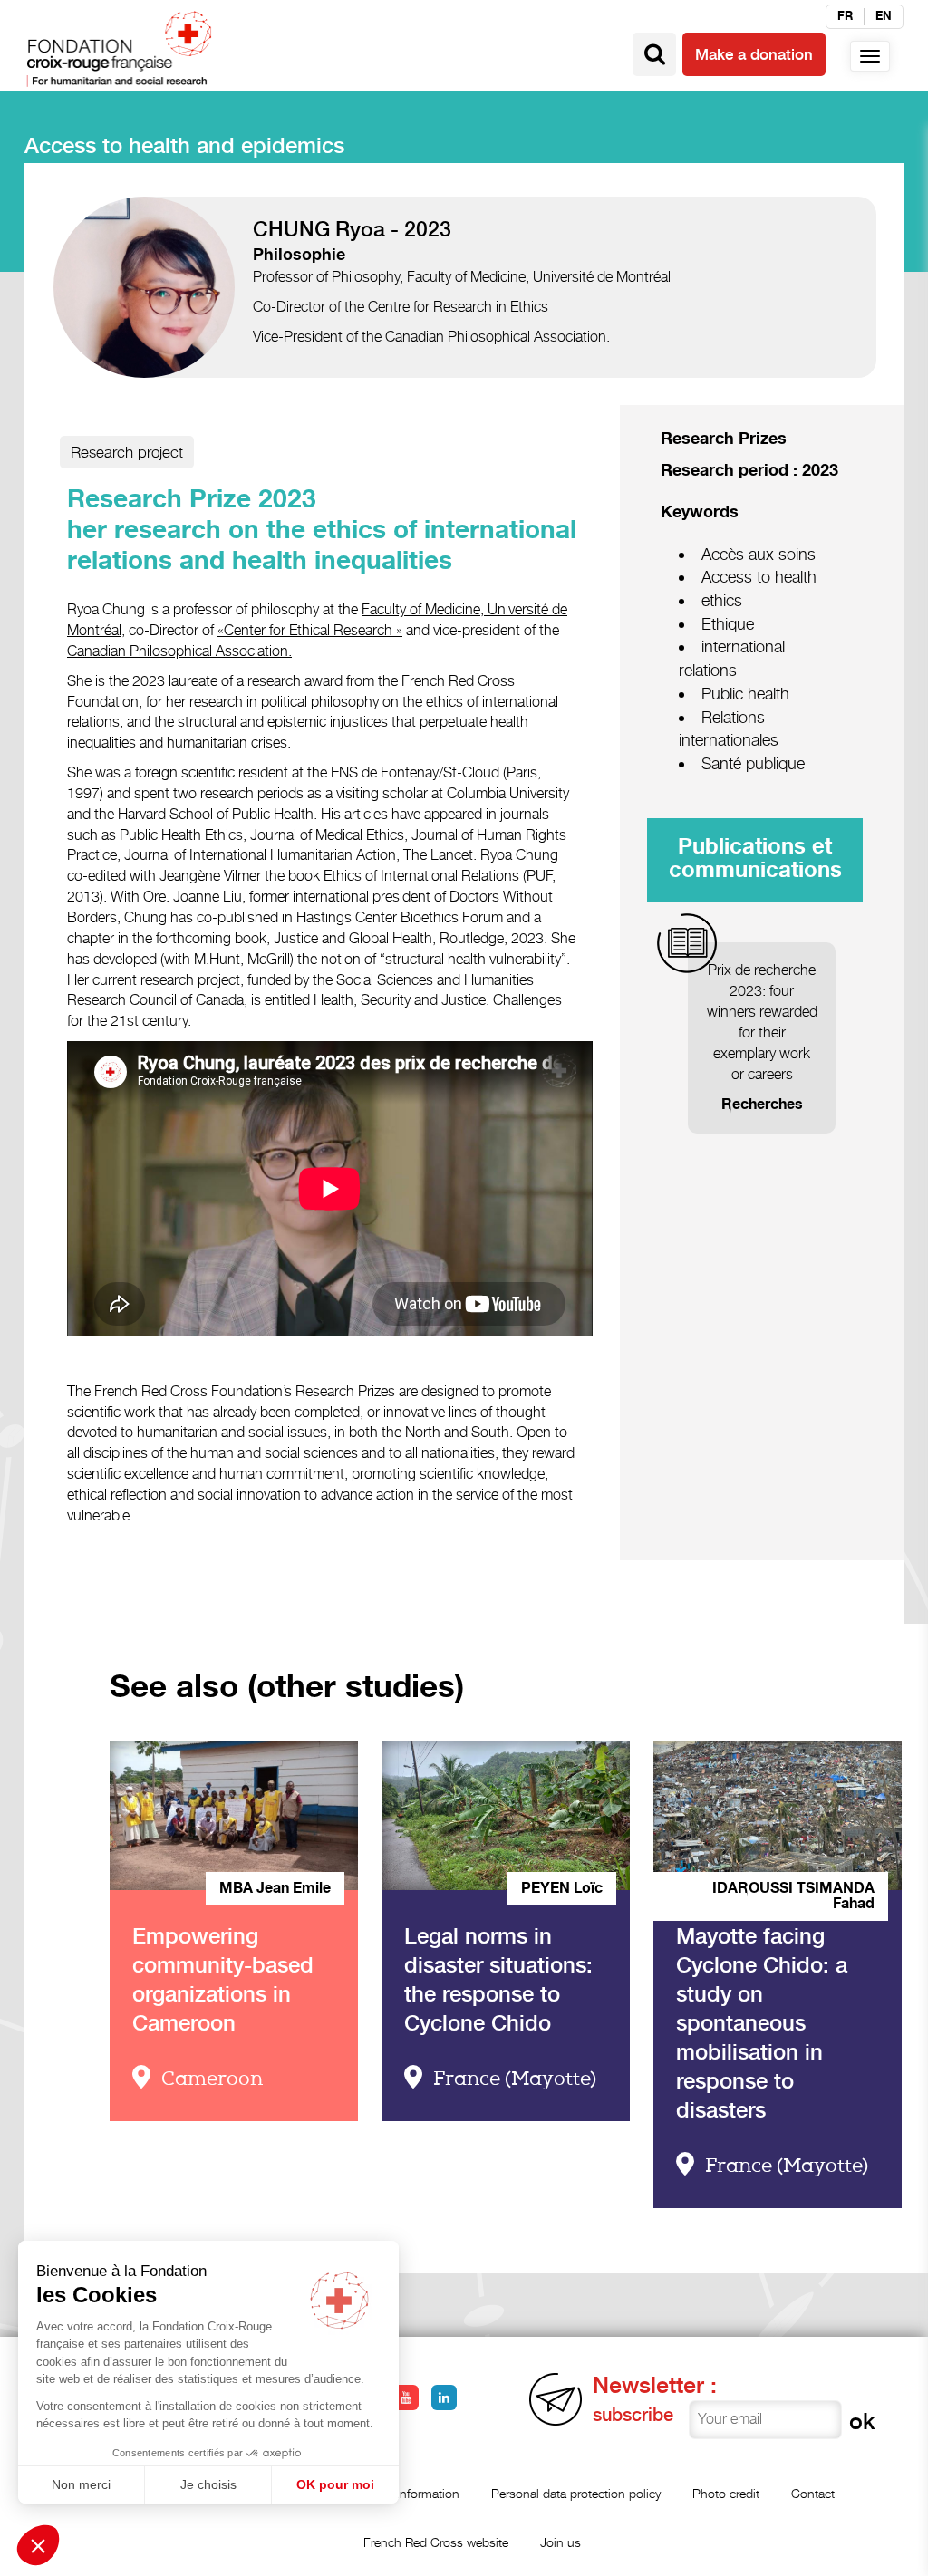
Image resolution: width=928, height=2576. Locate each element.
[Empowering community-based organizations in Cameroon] (233, 1816)
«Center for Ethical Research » (310, 630)
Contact (813, 2493)
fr (845, 16)
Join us (561, 2542)
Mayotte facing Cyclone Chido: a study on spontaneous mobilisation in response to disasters (762, 2023)
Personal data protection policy (576, 2493)
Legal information (411, 2493)
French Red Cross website (436, 2542)
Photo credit (726, 2493)
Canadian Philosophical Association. (179, 651)
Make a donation (754, 54)
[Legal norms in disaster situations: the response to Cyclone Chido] (505, 1816)
